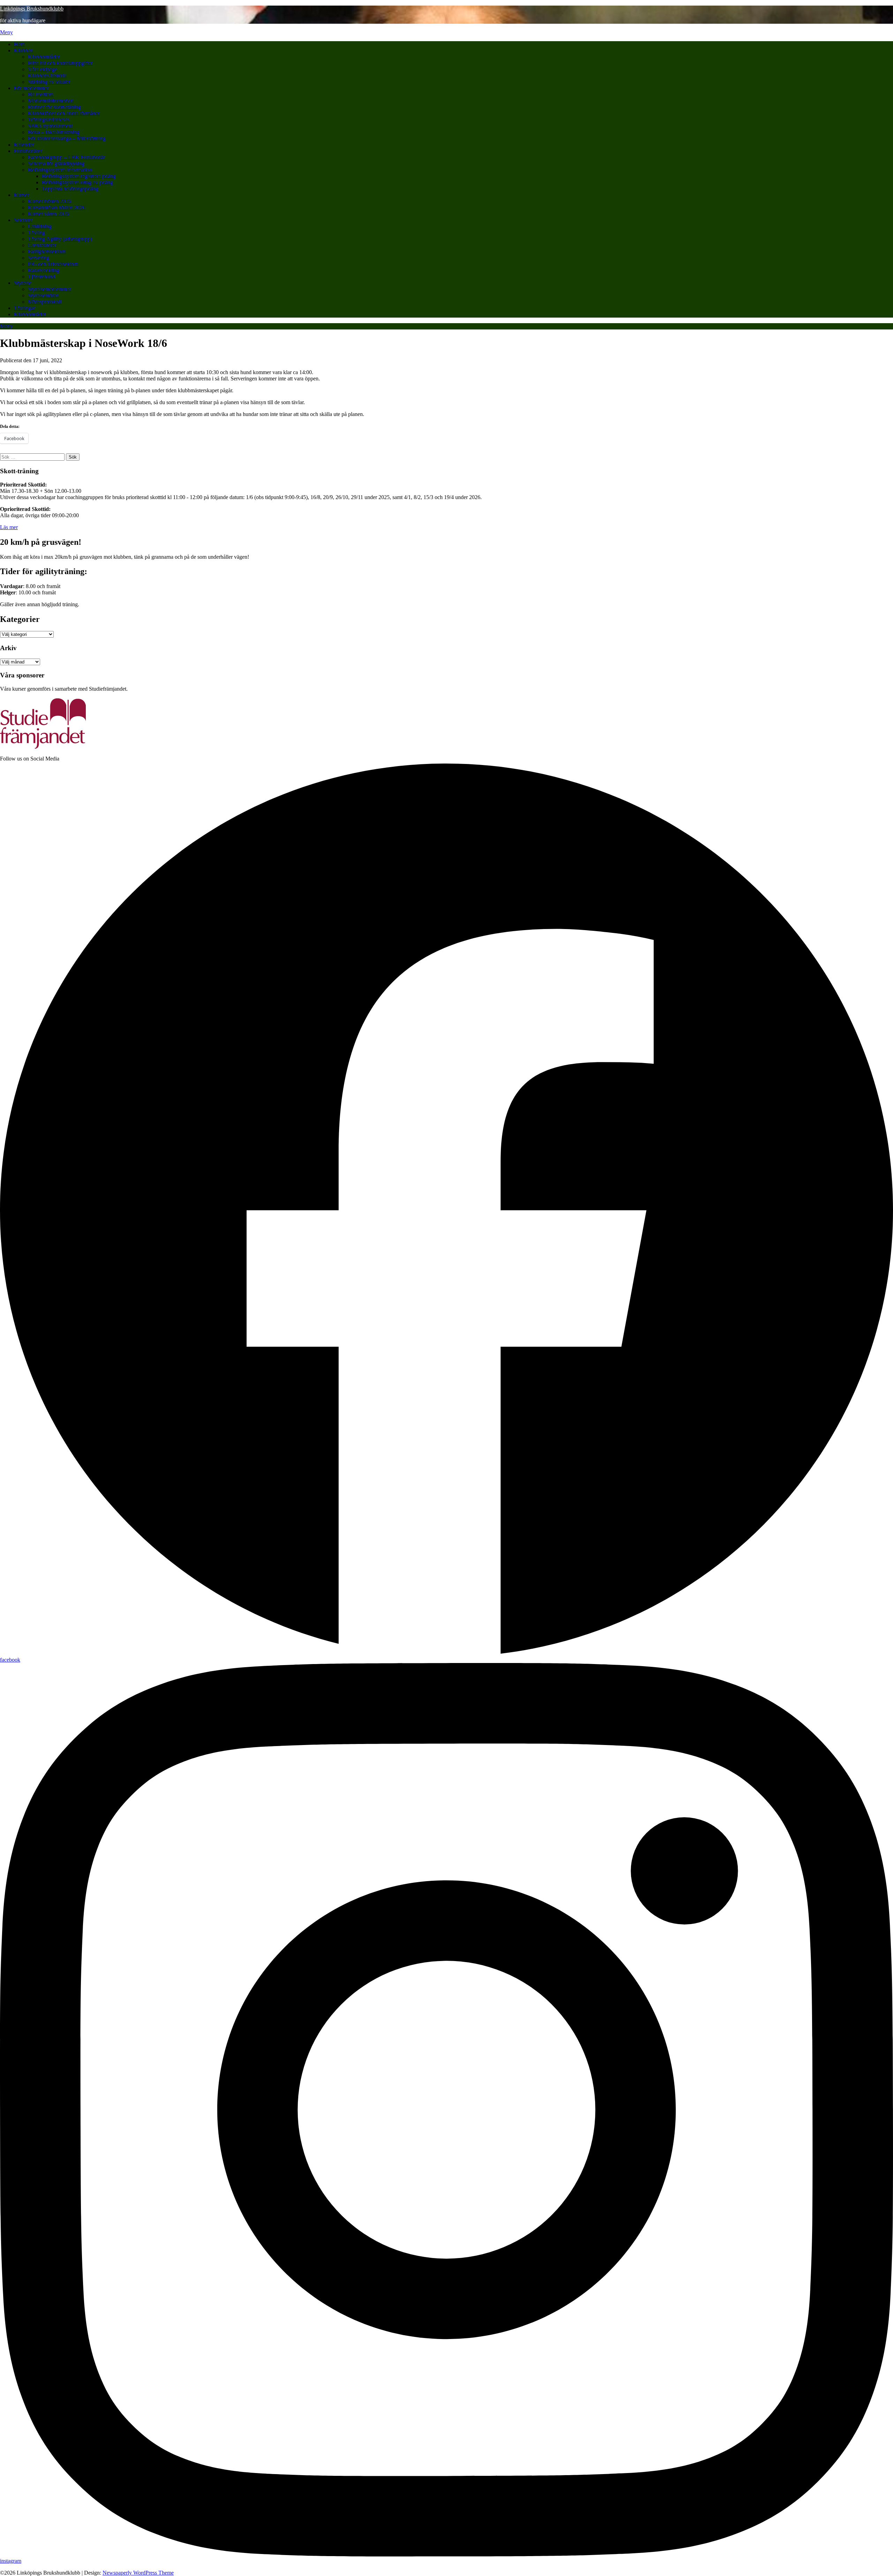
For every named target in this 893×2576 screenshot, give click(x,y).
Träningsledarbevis (49, 120)
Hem (19, 44)
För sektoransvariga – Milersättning (67, 138)
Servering (39, 258)
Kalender (24, 145)
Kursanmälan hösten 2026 (57, 207)
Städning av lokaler (49, 82)
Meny (6, 32)
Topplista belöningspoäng (70, 189)
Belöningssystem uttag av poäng (77, 182)
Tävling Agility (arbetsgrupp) (60, 239)
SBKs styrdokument (50, 126)
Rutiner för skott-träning (54, 107)
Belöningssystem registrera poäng (79, 176)
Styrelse (23, 283)
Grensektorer (42, 245)
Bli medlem (41, 94)
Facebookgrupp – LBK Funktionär (66, 157)
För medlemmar (31, 88)
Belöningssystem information (60, 170)
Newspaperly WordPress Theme (138, 2573)
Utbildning (40, 226)
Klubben (24, 50)
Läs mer (9, 527)
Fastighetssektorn (47, 251)
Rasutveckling (44, 270)
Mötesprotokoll (45, 302)
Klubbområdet (44, 57)
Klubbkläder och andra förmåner (64, 113)
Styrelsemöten (43, 295)
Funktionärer (28, 151)
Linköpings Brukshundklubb (32, 9)
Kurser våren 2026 (48, 214)
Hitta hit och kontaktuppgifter (60, 63)
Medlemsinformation (51, 101)
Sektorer (23, 220)
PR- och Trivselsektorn (53, 264)
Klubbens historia (47, 76)
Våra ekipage (43, 69)
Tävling (36, 233)
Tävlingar (25, 308)
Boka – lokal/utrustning (54, 132)
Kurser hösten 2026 (50, 201)
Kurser (21, 195)
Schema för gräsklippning (56, 164)
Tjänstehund (42, 277)
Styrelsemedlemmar (50, 289)
